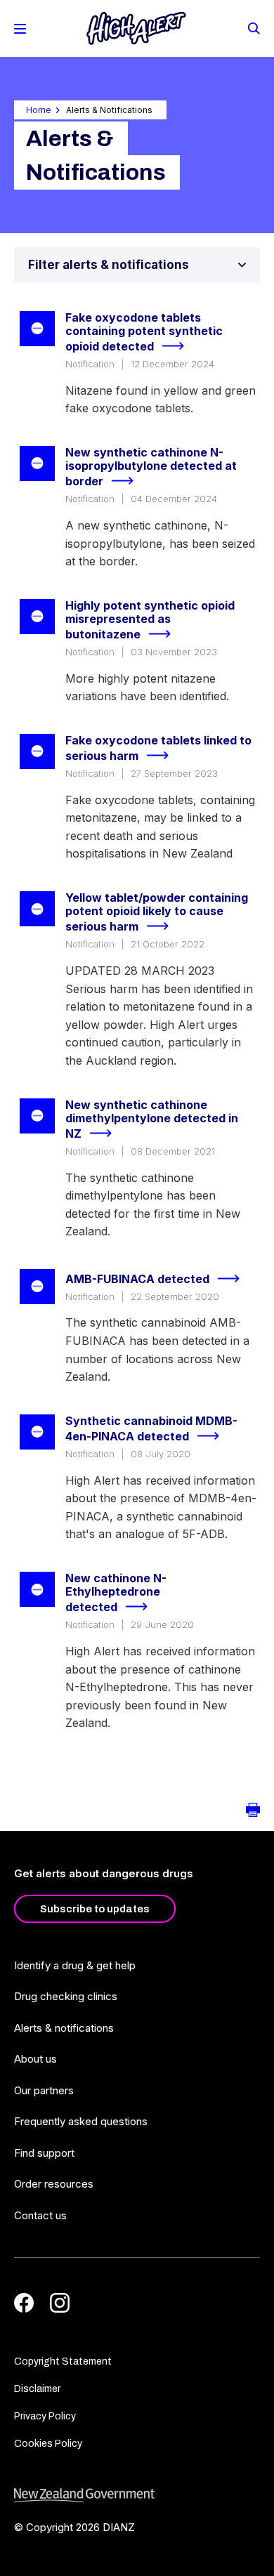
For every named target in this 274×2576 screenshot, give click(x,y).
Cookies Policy (48, 2444)
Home (39, 110)
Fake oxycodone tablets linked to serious (158, 748)
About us (35, 2059)
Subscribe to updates (95, 1909)
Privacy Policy (45, 2416)
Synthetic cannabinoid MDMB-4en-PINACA (151, 1429)
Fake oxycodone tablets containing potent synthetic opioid (144, 332)
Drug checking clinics (66, 1996)
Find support (44, 2153)
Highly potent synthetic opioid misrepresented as (150, 620)
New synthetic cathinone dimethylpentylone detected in (152, 1119)
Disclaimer (37, 2389)
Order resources (54, 2184)
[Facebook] (24, 2303)
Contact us (40, 2215)
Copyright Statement (63, 2361)
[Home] (136, 28)
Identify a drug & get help (75, 1965)
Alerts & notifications (64, 2028)
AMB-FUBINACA (137, 1279)
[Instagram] (60, 2303)
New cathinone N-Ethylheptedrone (116, 1593)
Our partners (44, 2090)
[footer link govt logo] (137, 2496)
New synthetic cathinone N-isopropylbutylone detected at (151, 467)
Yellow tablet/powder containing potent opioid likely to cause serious (157, 912)
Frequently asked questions (81, 2121)
